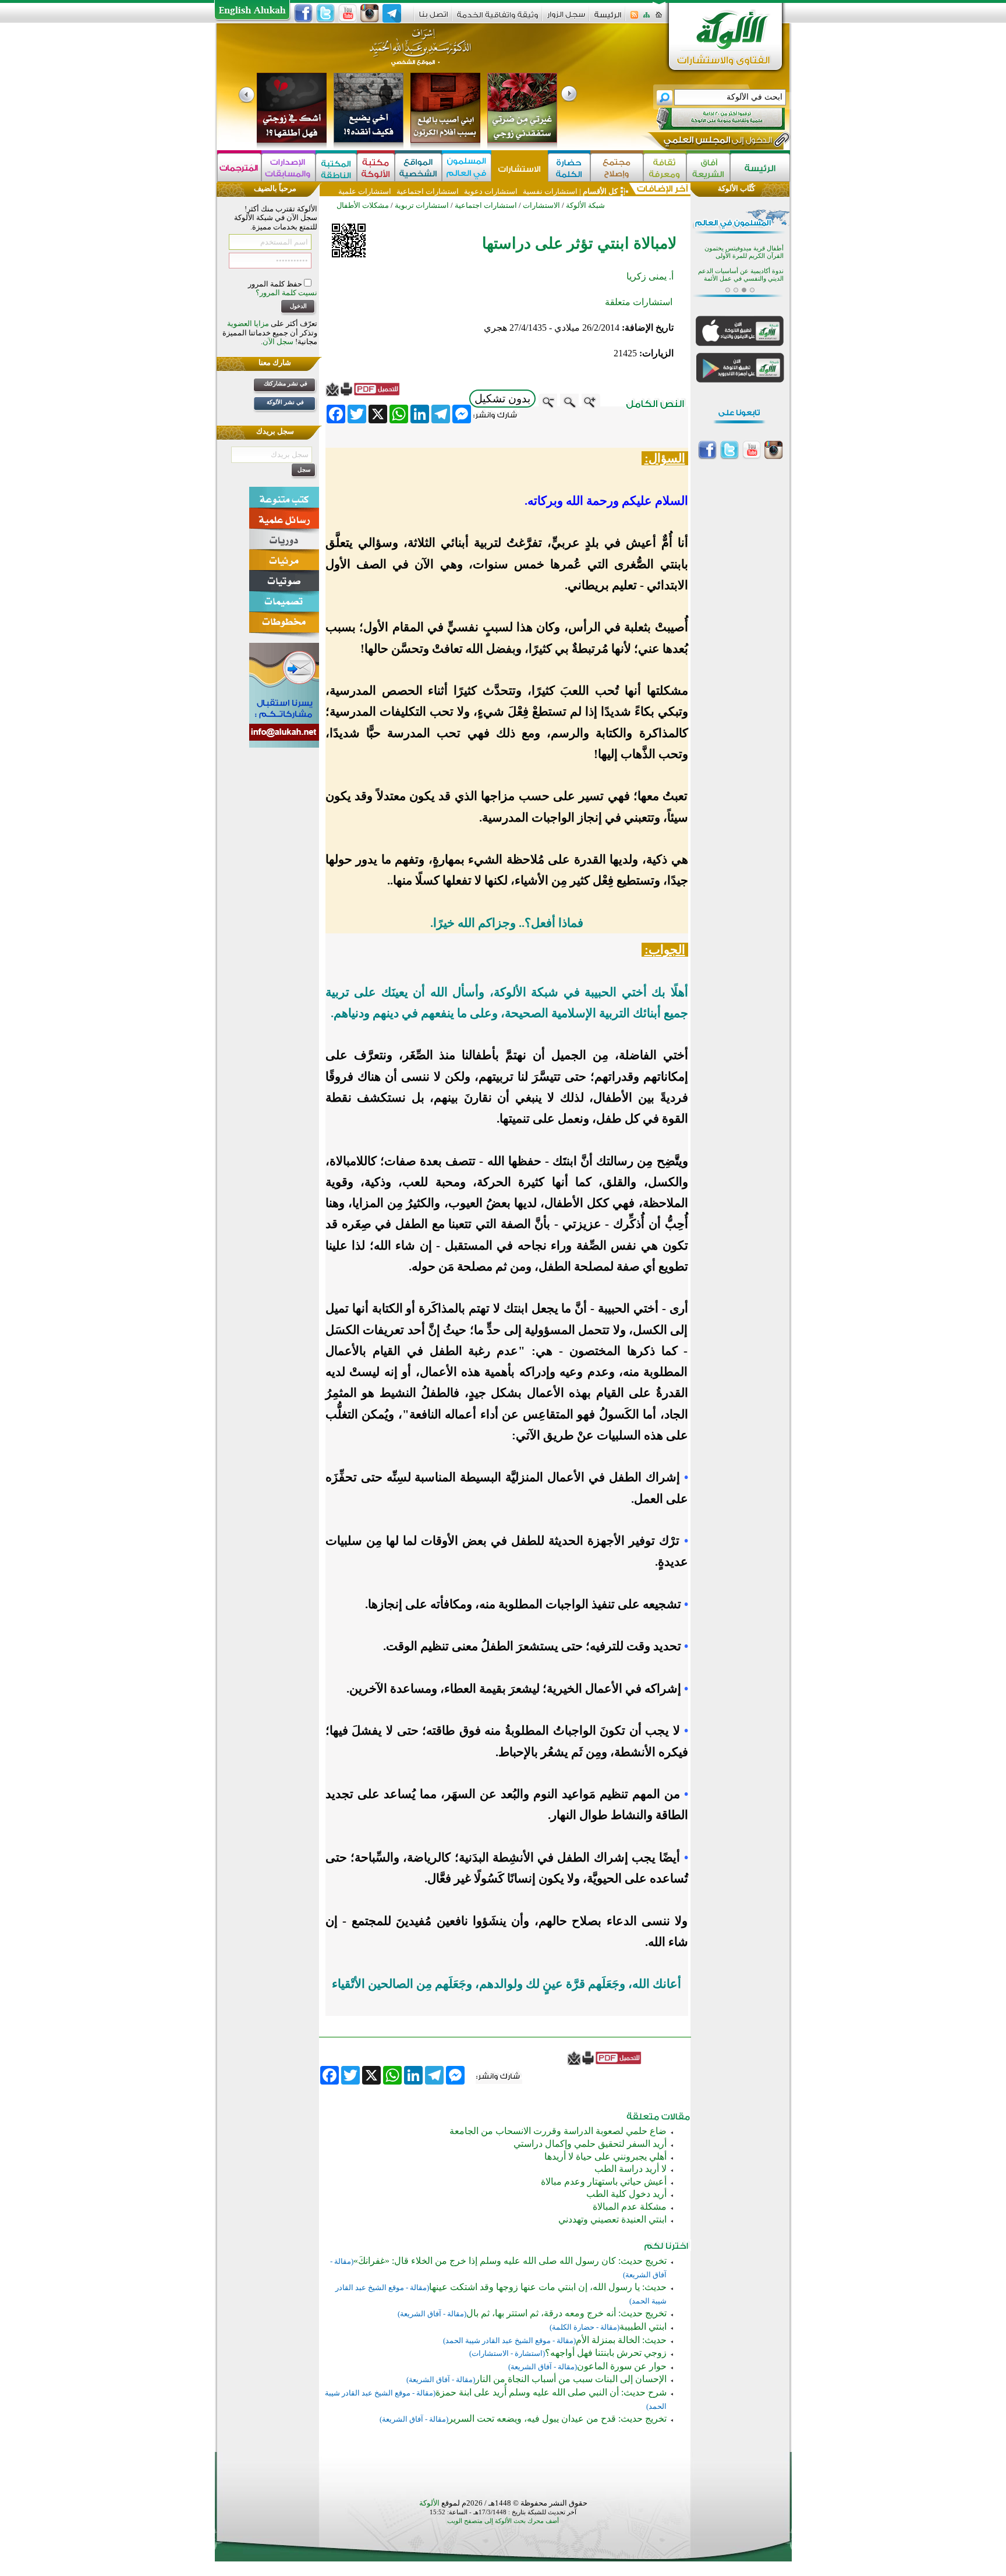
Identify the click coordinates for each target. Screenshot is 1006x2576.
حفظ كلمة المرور (276, 284)
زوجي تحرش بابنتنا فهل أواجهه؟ (606, 2353)
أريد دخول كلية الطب (626, 2194)
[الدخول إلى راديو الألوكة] (710, 119)
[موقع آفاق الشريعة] (708, 167)
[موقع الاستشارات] (520, 167)
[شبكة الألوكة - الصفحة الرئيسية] (608, 19)
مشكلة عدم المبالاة (630, 2207)
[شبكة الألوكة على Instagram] (370, 13)
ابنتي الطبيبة (643, 2326)
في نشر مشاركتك (286, 383)
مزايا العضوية (248, 323)
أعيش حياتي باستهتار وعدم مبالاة (604, 2182)
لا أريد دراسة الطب (630, 2169)
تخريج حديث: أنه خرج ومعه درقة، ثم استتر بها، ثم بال (566, 2313)
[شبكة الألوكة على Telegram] (392, 13)
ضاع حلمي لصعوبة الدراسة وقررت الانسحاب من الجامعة (558, 2131)
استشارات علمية (365, 191)
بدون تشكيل (502, 399)
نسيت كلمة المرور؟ (286, 293)
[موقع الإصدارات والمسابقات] (288, 167)
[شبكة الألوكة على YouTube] (348, 13)
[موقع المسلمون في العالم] (467, 167)
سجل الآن (278, 342)
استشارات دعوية (491, 191)
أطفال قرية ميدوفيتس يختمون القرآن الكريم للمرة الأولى (744, 247)
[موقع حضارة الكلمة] (569, 167)
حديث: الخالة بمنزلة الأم (621, 2340)
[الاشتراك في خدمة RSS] (634, 18)
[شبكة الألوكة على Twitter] (325, 13)
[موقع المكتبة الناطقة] (336, 167)
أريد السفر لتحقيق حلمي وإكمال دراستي (590, 2144)
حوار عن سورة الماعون (622, 2366)
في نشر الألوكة (285, 402)
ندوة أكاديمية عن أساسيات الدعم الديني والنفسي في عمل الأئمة (741, 270)
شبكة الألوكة (585, 205)
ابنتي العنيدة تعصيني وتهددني (612, 2219)
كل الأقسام (600, 191)
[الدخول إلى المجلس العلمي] (717, 142)
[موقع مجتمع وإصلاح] (617, 167)
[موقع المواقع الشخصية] (418, 167)
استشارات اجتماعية (428, 191)
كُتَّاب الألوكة (736, 188)
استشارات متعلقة (639, 302)
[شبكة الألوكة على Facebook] (303, 13)
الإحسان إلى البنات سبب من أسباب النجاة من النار (571, 2379)
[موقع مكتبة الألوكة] (376, 167)
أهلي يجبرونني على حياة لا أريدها (605, 2156)
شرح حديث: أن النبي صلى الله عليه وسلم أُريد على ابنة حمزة (551, 2392)
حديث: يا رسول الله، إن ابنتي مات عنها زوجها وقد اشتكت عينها (548, 2287)
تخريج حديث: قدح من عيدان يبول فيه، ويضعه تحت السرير (557, 2418)
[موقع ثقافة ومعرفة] (665, 167)
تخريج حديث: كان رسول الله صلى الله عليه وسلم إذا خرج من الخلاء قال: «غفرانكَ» (510, 2261)
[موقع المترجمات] (239, 167)
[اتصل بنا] (433, 18)
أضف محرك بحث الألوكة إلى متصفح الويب (503, 2521)
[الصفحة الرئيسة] (659, 18)
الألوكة (429, 2503)
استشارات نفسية (549, 191)
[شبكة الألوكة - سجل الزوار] (566, 18)
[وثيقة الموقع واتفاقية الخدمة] (497, 19)
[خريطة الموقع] (647, 18)
